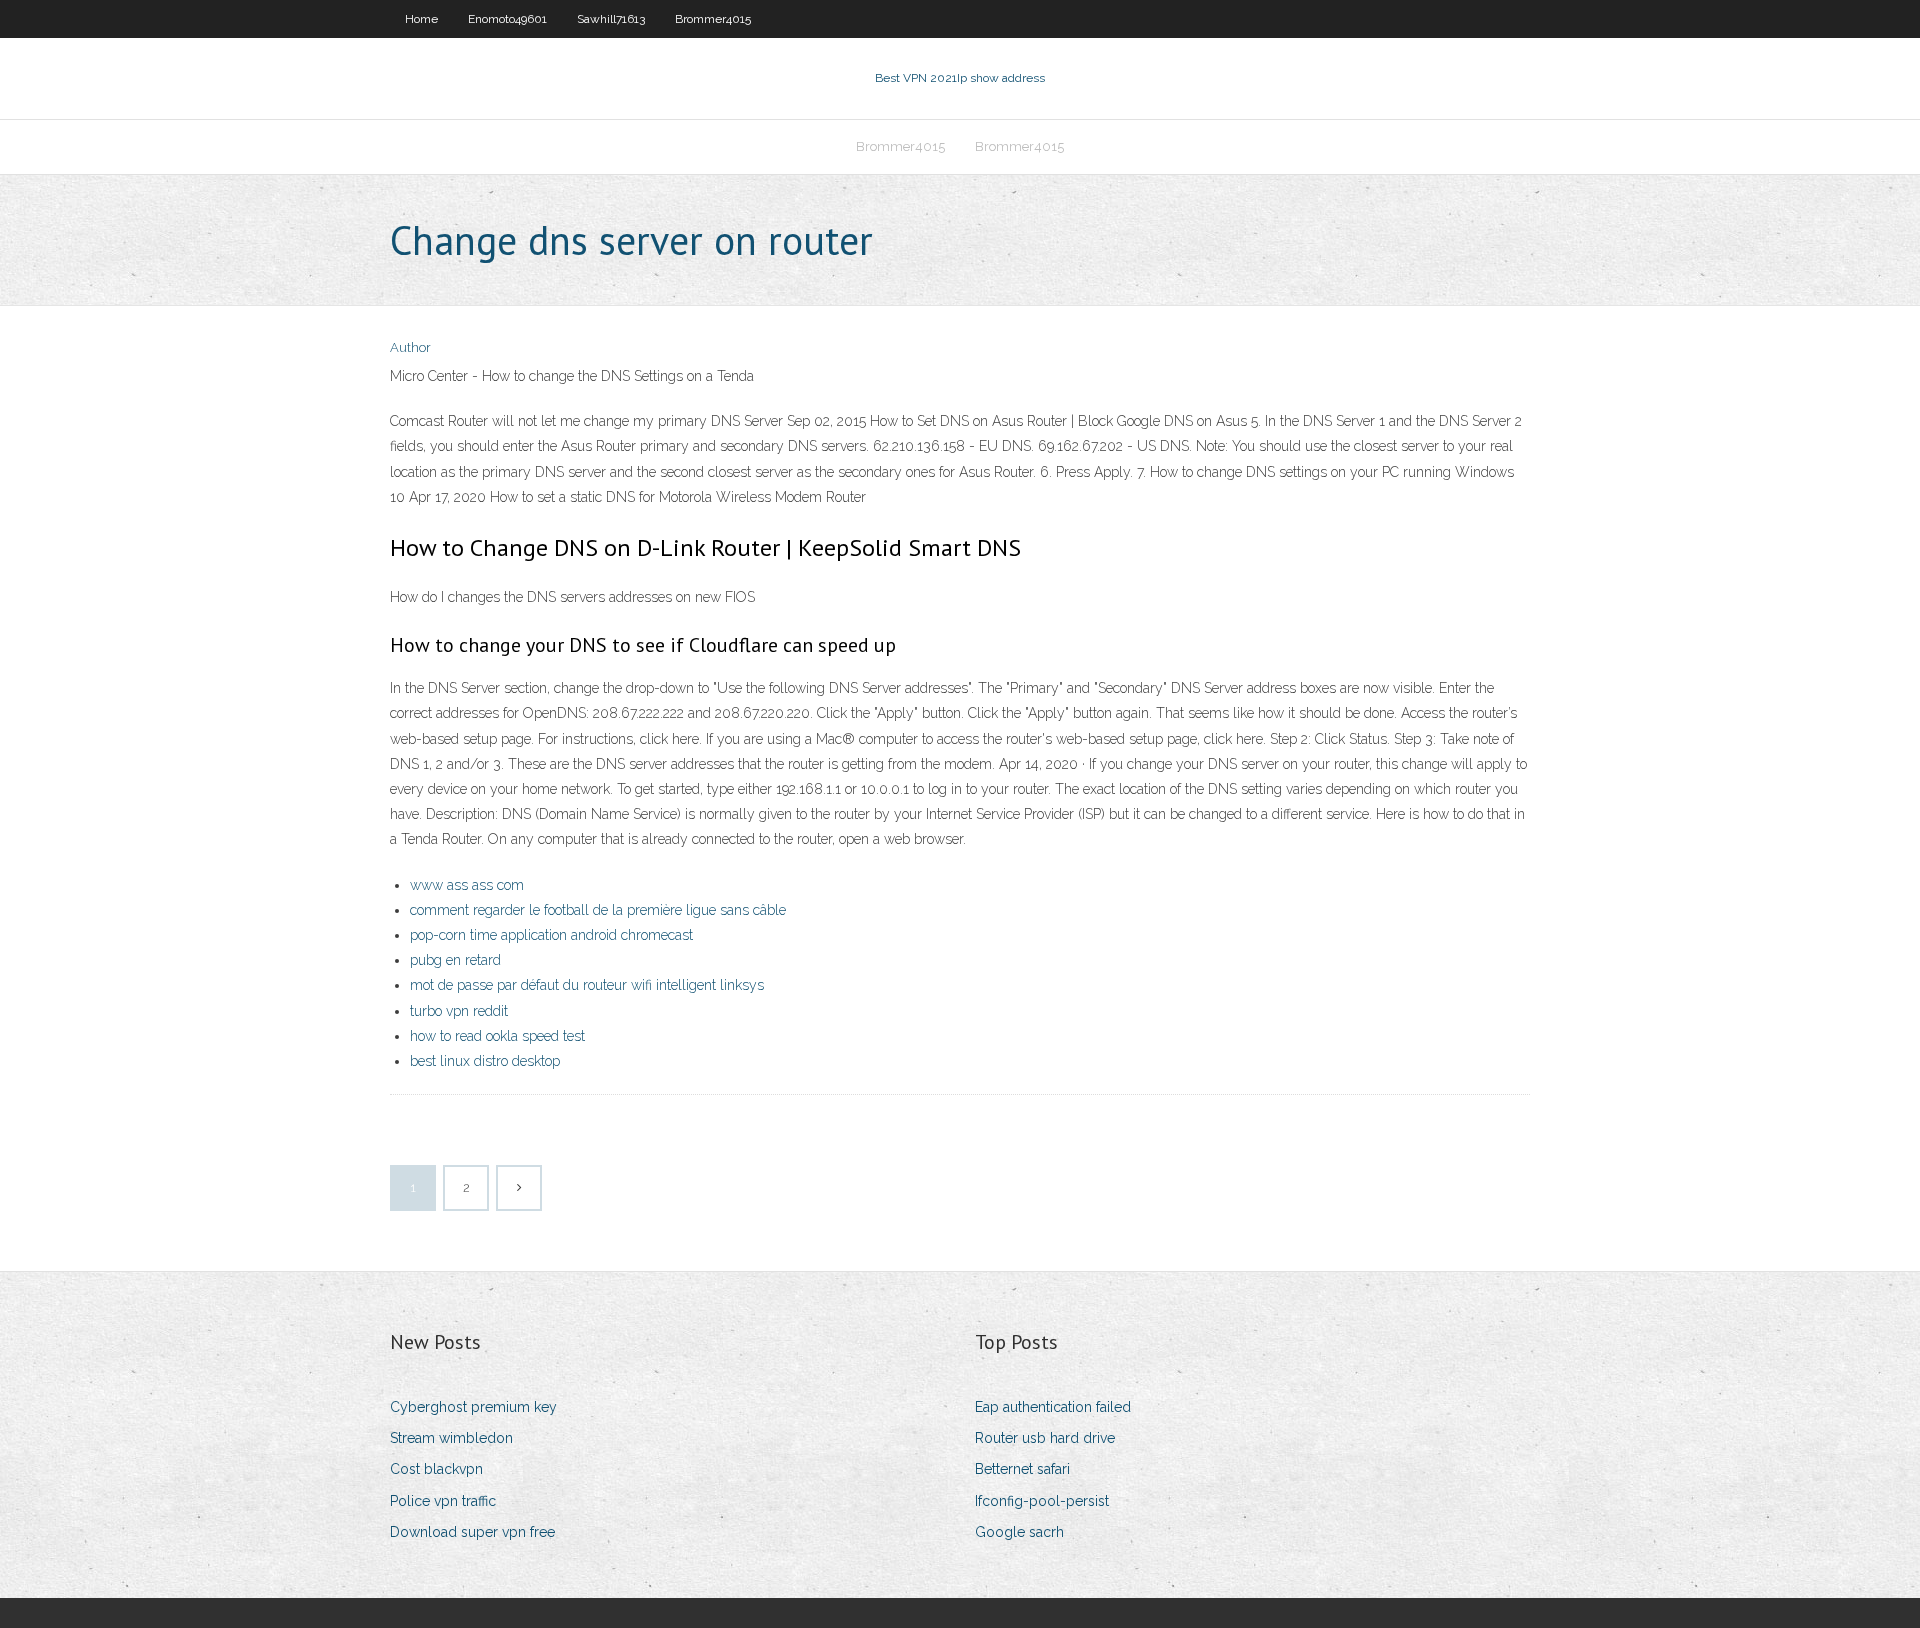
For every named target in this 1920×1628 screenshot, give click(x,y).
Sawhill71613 (611, 19)
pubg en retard (455, 960)
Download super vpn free (472, 1532)
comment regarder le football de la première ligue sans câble (598, 910)
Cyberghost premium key (473, 1407)
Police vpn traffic (443, 1501)
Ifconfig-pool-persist (1042, 1501)
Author (410, 347)
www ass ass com (467, 885)
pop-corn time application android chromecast (551, 935)
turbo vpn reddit (459, 1011)
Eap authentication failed (1053, 1407)
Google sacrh (1019, 1532)
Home (421, 19)
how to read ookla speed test (497, 1036)
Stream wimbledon (451, 1438)
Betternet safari (1022, 1469)
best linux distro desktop (485, 1061)
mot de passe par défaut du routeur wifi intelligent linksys (587, 985)
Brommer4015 (713, 19)
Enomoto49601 (507, 19)
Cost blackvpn (436, 1469)
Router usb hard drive (1045, 1438)
